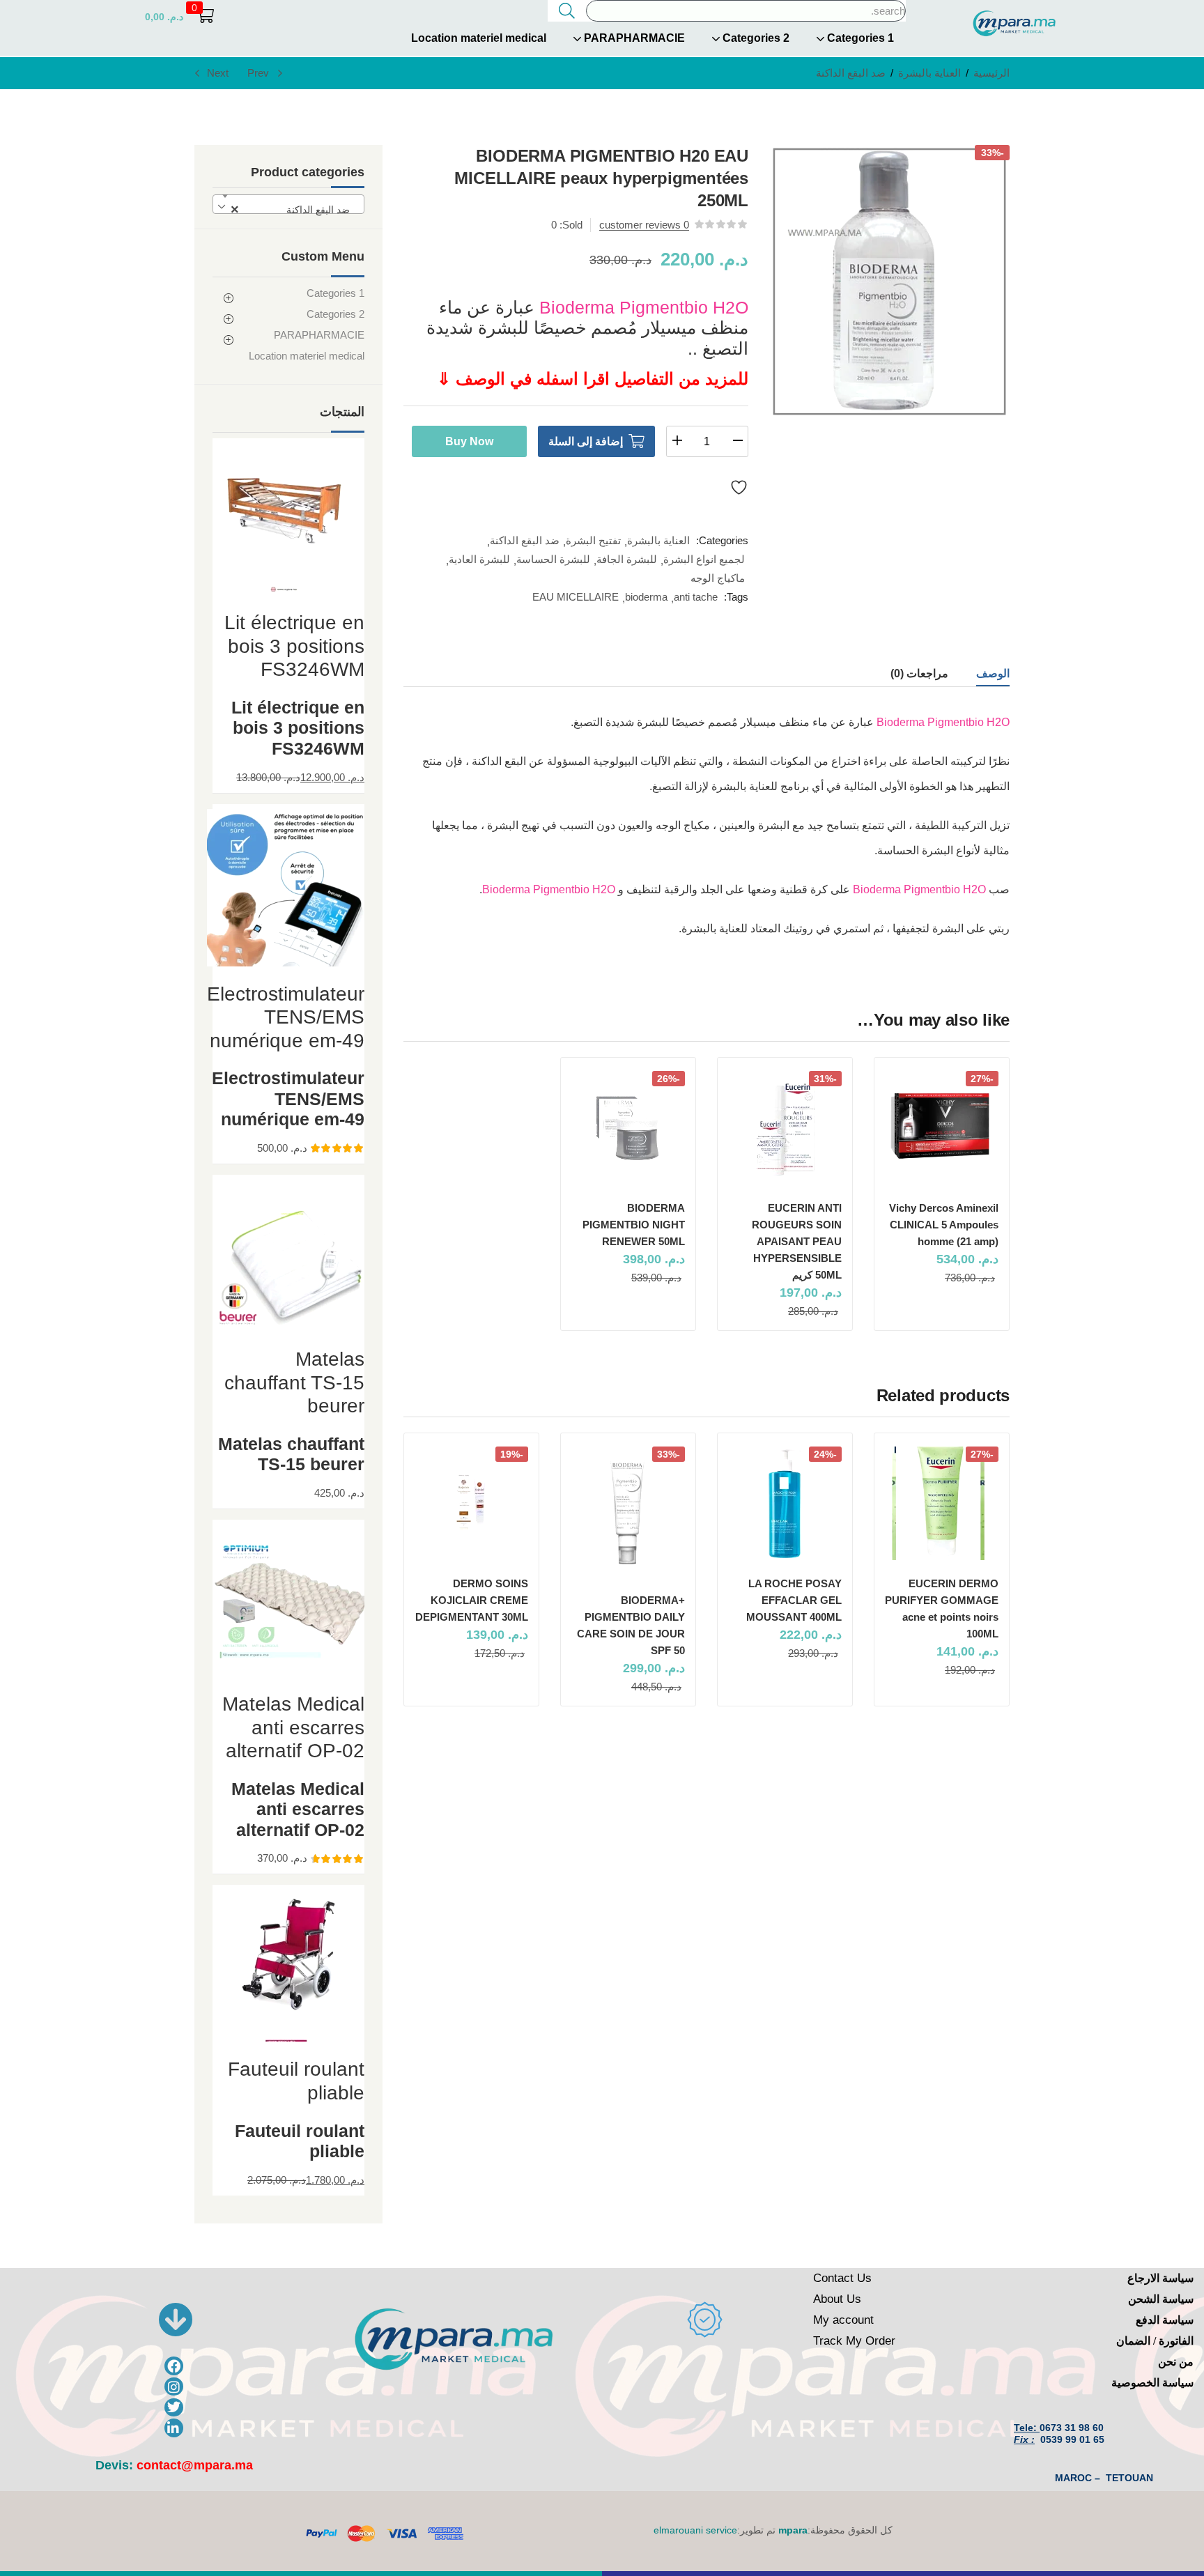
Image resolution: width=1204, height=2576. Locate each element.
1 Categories (859, 38)
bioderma (646, 597)
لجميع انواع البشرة (704, 559)
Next (218, 73)
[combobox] (288, 204)
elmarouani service (695, 2530)
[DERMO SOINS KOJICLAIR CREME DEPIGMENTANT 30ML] (471, 1503)
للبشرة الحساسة (553, 559)
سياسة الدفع (1165, 2320)
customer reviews (644, 225)
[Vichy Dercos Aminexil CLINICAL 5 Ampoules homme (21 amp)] (942, 1128)
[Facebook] (174, 2366)
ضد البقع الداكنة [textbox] (294, 210)
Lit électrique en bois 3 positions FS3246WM (298, 728)
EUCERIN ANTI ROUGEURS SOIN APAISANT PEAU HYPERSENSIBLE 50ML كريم (797, 1241)
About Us (837, 2299)
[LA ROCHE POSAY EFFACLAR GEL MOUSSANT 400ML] (785, 1503)
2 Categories (755, 38)
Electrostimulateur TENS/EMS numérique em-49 (288, 1099)
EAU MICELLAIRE (576, 597)
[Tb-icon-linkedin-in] (174, 2428)
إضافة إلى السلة (586, 441)
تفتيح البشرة (593, 540)
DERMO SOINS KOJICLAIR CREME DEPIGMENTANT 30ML (472, 1600)
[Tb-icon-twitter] (174, 2408)
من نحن (1176, 2362)
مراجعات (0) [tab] (919, 673)
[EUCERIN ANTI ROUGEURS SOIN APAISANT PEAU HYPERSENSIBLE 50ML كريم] (785, 1128)
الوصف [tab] (993, 673)
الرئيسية (991, 73)
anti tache (696, 597)
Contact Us (842, 2278)
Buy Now (469, 441)
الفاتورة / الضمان (1155, 2341)
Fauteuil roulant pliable (300, 2141)
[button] (179, 16)
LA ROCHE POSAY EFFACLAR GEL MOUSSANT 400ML (794, 1600)
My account (843, 2320)
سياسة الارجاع (1160, 2278)
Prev (258, 73)
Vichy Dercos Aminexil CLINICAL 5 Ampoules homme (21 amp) (944, 1225)
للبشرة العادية (479, 559)
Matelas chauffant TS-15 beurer (291, 1454)
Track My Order (854, 2341)
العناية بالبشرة (929, 73)
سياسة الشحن (1161, 2299)
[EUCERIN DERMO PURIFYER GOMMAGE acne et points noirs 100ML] (942, 1503)
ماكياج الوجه (718, 578)
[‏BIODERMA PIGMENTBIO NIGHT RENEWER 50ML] (628, 1128)
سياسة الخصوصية (1152, 2383)
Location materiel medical (479, 38)
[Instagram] (174, 2387)
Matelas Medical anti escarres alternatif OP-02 (298, 1810)
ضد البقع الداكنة (851, 73)
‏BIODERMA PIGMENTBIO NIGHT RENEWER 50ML (634, 1225)
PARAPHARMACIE (633, 38)
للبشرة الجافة (627, 559)
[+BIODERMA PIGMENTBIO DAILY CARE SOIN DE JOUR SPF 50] (628, 1511)
